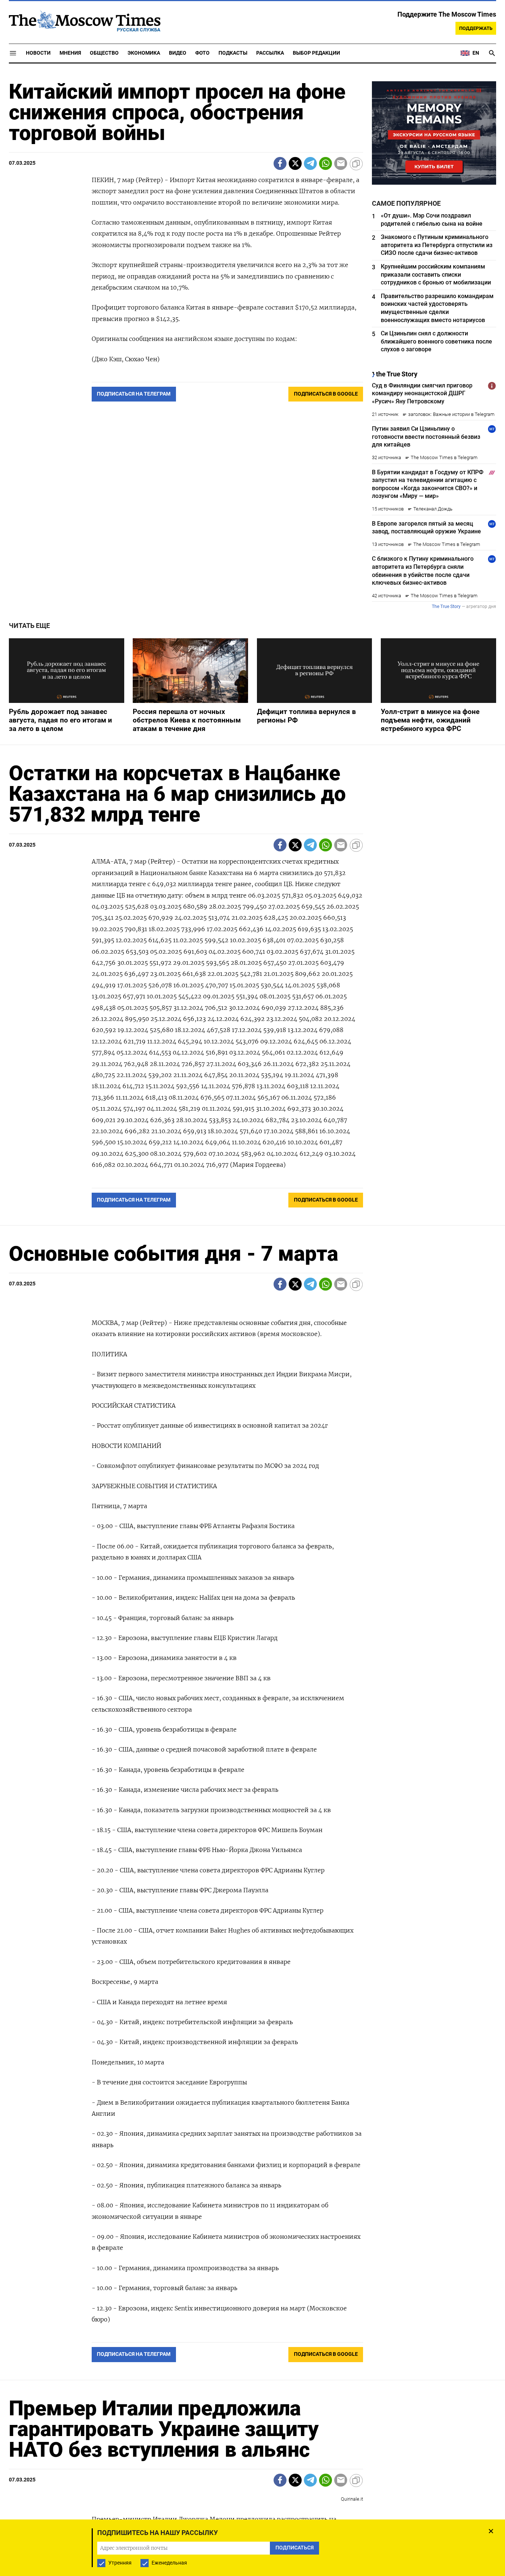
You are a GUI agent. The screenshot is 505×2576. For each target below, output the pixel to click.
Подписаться (253, 1331)
